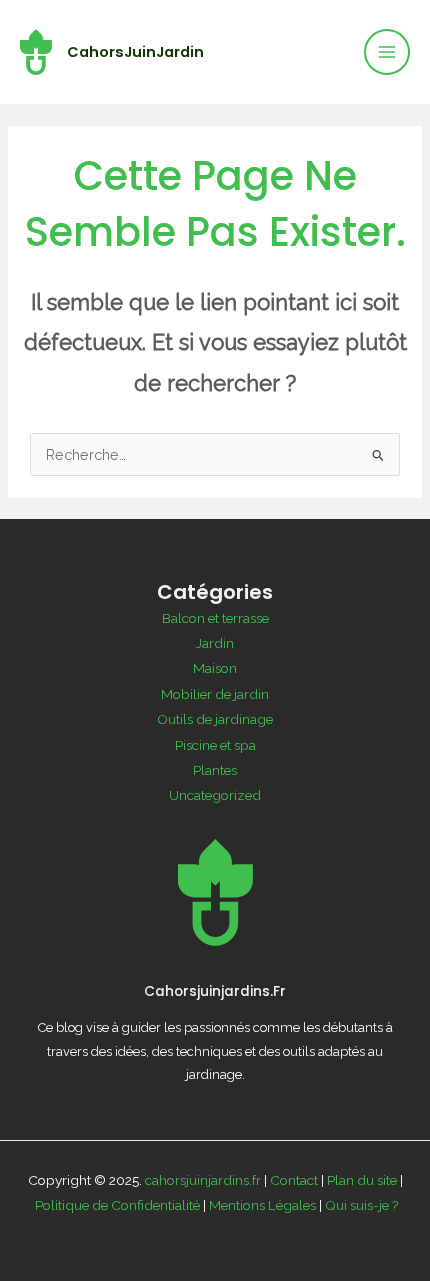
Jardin (215, 643)
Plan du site (362, 1180)
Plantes (215, 770)
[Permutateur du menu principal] (387, 52)
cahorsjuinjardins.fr (203, 1180)
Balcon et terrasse (215, 618)
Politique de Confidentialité (117, 1205)
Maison (215, 668)
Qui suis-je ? (362, 1205)
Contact (294, 1180)
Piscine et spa (215, 745)
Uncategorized (215, 795)
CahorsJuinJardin (135, 52)
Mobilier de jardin (215, 694)
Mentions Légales (262, 1205)
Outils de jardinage (215, 719)
